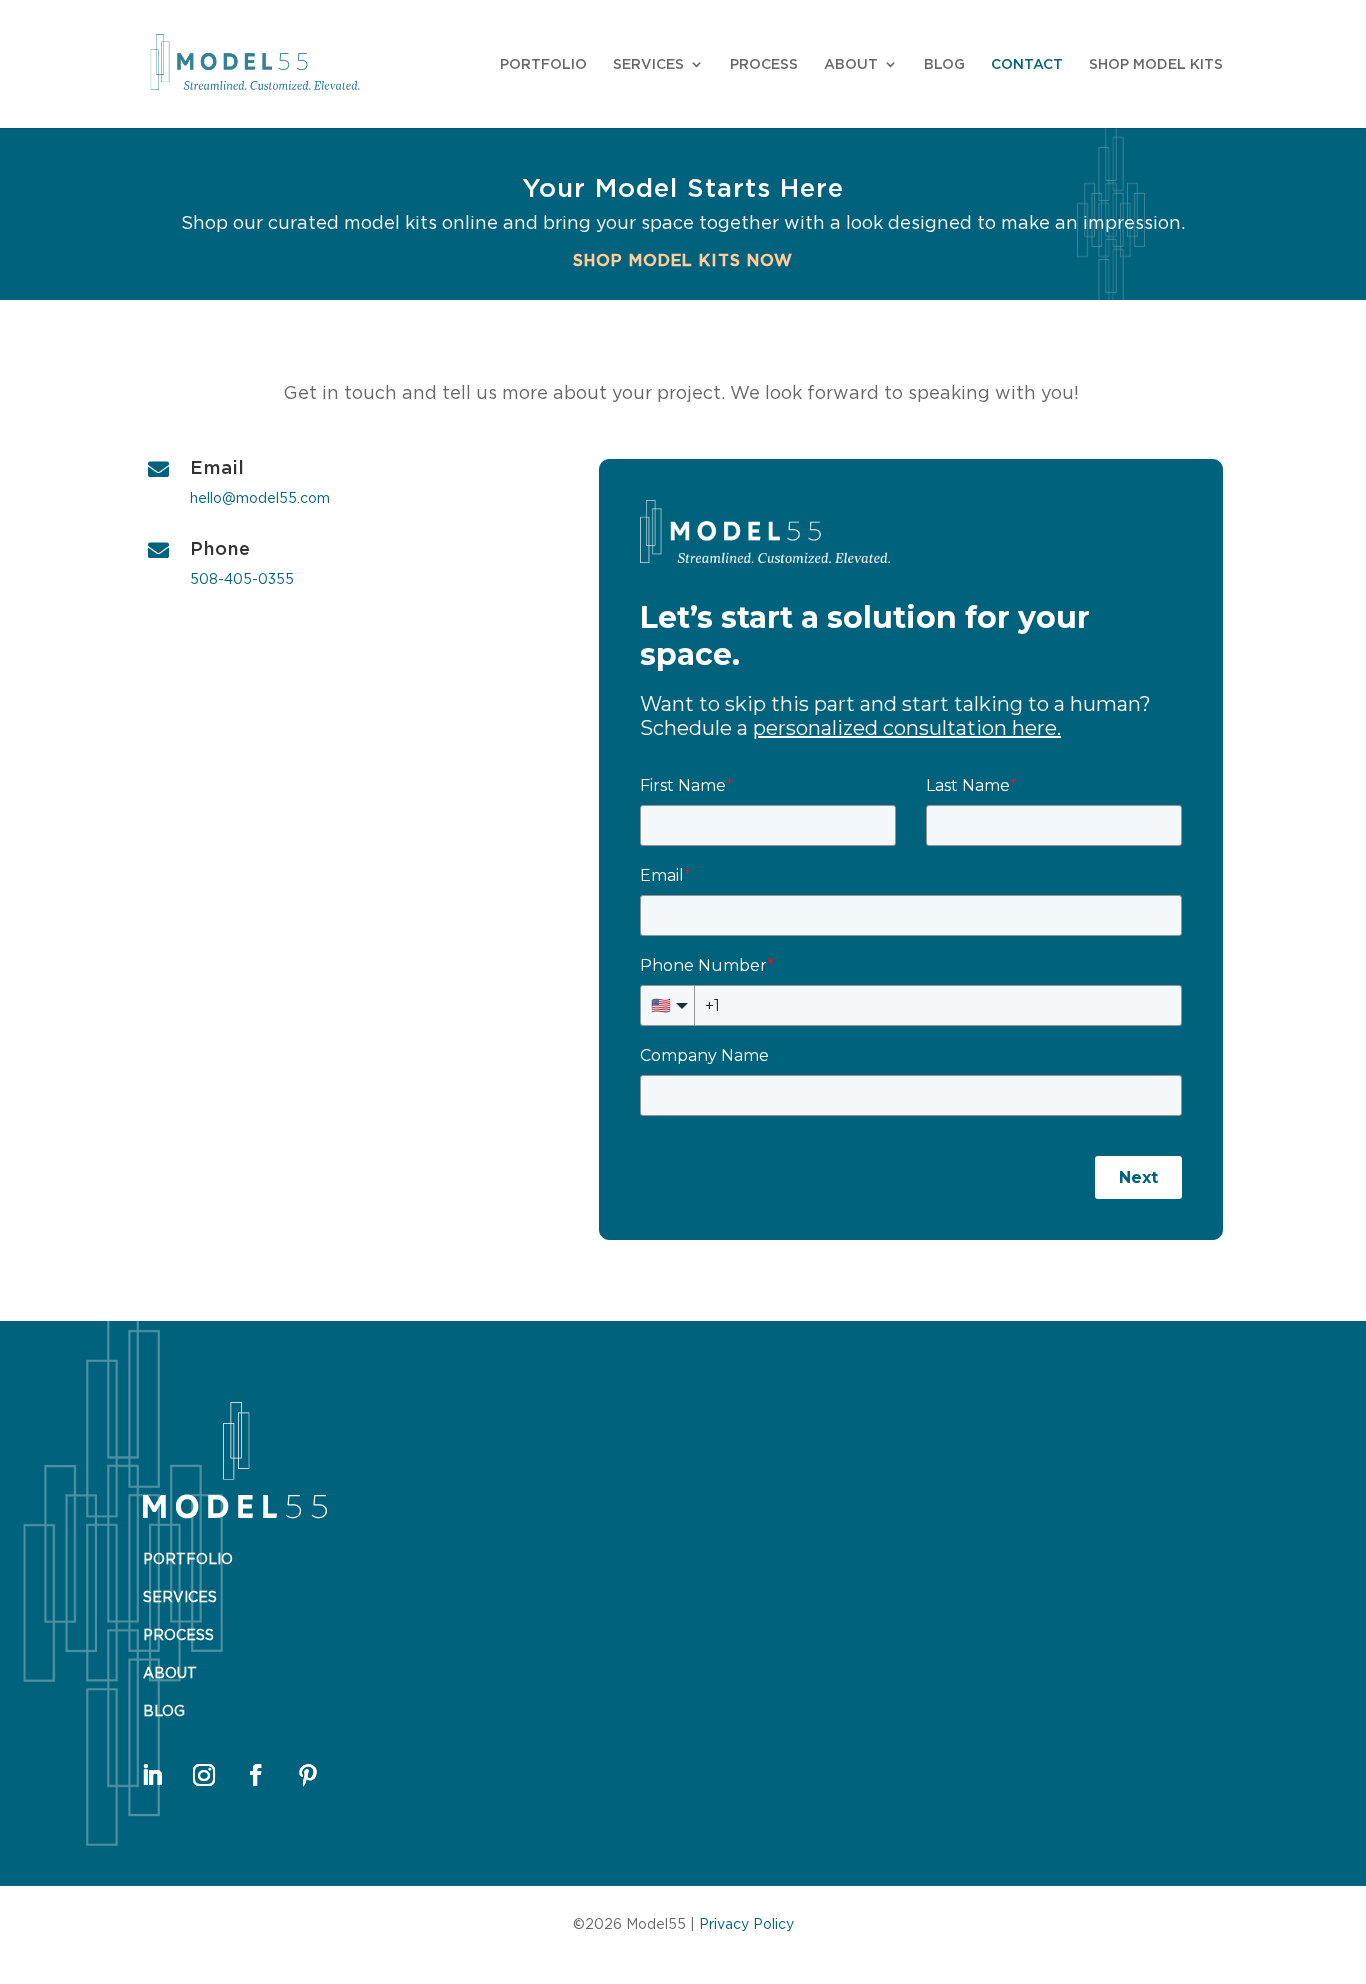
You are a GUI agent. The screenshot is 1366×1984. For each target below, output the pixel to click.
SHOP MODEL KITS (1156, 64)
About (851, 64)
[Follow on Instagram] (204, 1775)
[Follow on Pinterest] (308, 1775)
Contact (1027, 64)
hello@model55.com (260, 498)
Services (648, 64)
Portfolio (543, 64)
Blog (944, 64)
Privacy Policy (746, 1924)
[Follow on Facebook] (256, 1775)
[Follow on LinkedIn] (152, 1775)
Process (764, 64)
